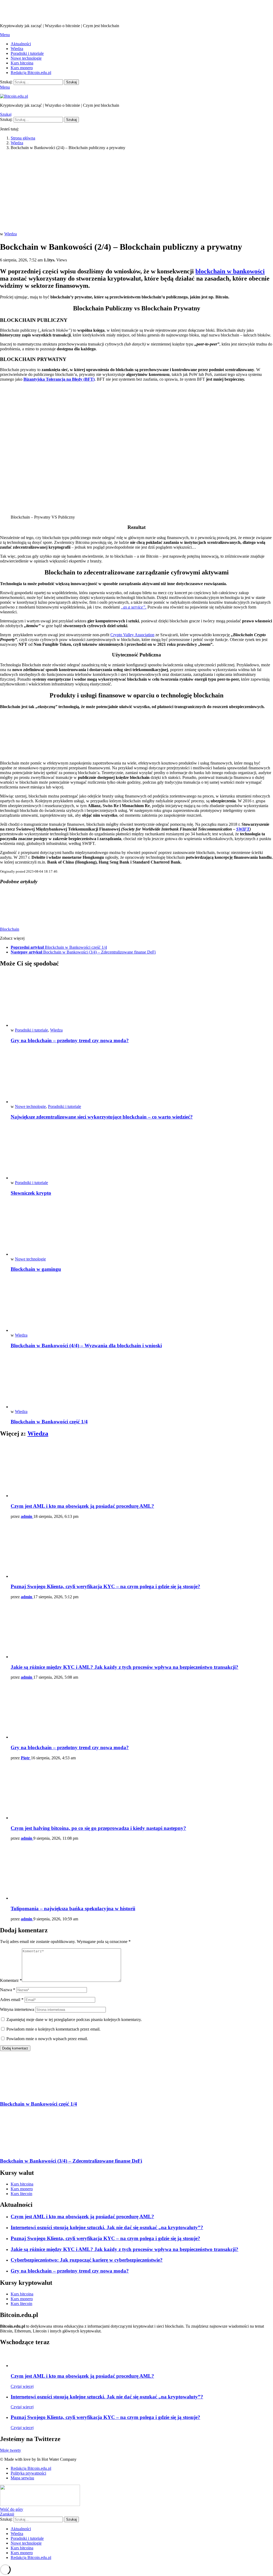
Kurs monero (22, 68)
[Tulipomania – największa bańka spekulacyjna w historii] (142, 1873)
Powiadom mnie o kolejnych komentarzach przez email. (53, 2029)
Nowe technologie (26, 58)
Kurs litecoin (21, 2194)
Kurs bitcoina (22, 63)
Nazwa (8, 1990)
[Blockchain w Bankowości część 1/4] (142, 1381)
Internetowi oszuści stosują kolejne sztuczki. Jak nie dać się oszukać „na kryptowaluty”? (107, 2227)
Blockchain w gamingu (36, 1269)
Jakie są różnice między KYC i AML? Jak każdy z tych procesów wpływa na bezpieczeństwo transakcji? (125, 1667)
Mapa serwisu (22, 2478)
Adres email (12, 2000)
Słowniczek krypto (31, 1193)
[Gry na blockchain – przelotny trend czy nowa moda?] (142, 1000)
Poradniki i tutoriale (27, 53)
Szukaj (71, 82)
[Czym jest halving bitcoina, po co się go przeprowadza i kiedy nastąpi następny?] (142, 1792)
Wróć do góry (12, 2509)
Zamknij (7, 2514)
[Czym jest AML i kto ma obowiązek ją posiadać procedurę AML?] (142, 1470)
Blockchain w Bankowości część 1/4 (49, 1422)
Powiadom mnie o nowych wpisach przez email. (47, 2039)
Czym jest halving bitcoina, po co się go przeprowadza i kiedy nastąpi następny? (98, 1828)
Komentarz (11, 1980)
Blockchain (10, 929)
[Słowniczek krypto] (142, 1153)
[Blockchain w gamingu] (142, 1229)
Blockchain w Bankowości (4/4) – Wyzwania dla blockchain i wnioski (86, 1345)
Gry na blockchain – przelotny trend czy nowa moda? (70, 1040)
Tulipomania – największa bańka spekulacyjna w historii (73, 1909)
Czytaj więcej (22, 2386)
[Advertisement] (136, 192)
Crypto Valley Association (132, 635)
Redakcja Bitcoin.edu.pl (31, 73)
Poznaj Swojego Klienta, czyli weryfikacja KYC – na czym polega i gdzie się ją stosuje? (105, 1586)
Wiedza (17, 49)
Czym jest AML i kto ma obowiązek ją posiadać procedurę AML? (82, 1506)
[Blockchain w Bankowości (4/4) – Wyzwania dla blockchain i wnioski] (142, 1305)
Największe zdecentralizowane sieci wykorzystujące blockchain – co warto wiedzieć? (102, 1117)
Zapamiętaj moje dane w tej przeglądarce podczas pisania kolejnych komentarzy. (74, 2020)
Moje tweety (11, 2450)
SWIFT (243, 829)
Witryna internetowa (17, 2009)
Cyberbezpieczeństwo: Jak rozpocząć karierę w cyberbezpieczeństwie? (87, 2260)
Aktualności (21, 44)
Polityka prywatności (28, 2473)
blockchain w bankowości (230, 271)
